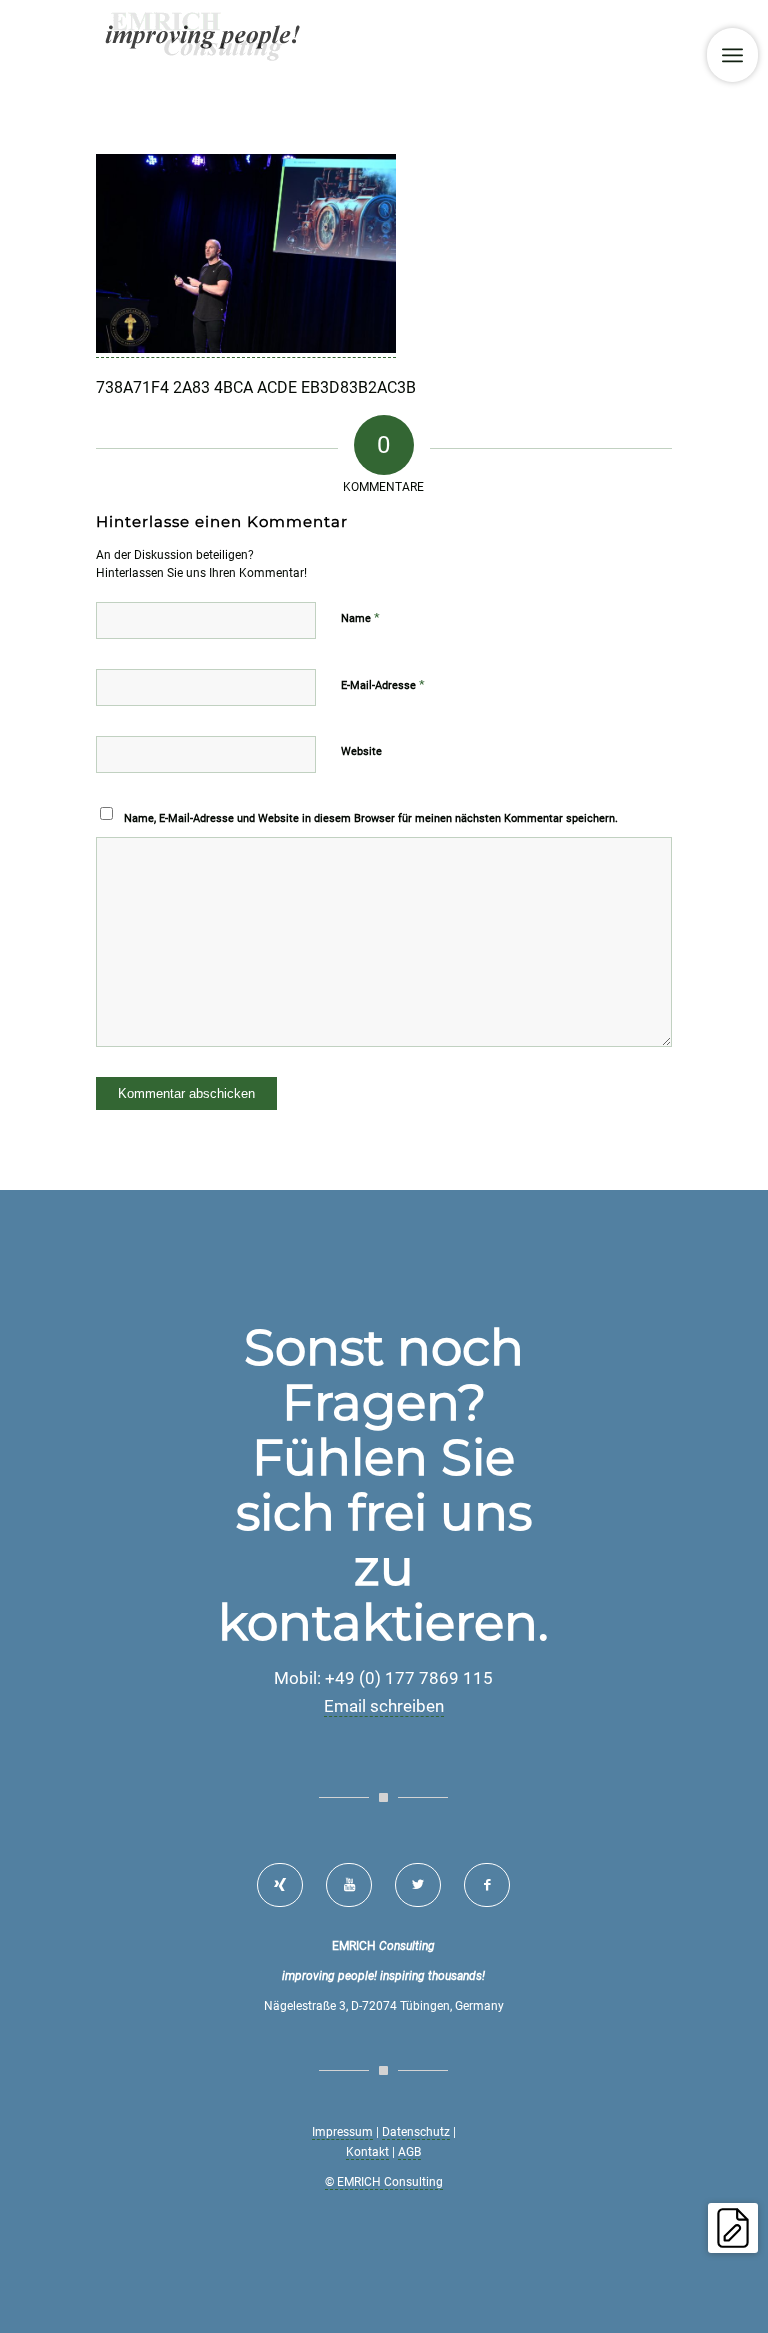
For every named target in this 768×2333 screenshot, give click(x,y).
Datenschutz (416, 2132)
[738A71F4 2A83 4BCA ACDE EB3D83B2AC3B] (246, 348)
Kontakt (367, 2152)
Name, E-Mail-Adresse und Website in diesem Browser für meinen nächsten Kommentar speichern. (371, 818)
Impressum (342, 2132)
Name (360, 617)
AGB (409, 2152)
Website (361, 751)
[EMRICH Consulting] (204, 45)
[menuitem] (732, 55)
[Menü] (732, 55)
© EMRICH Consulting (384, 2182)
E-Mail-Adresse (383, 684)
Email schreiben (384, 1706)
